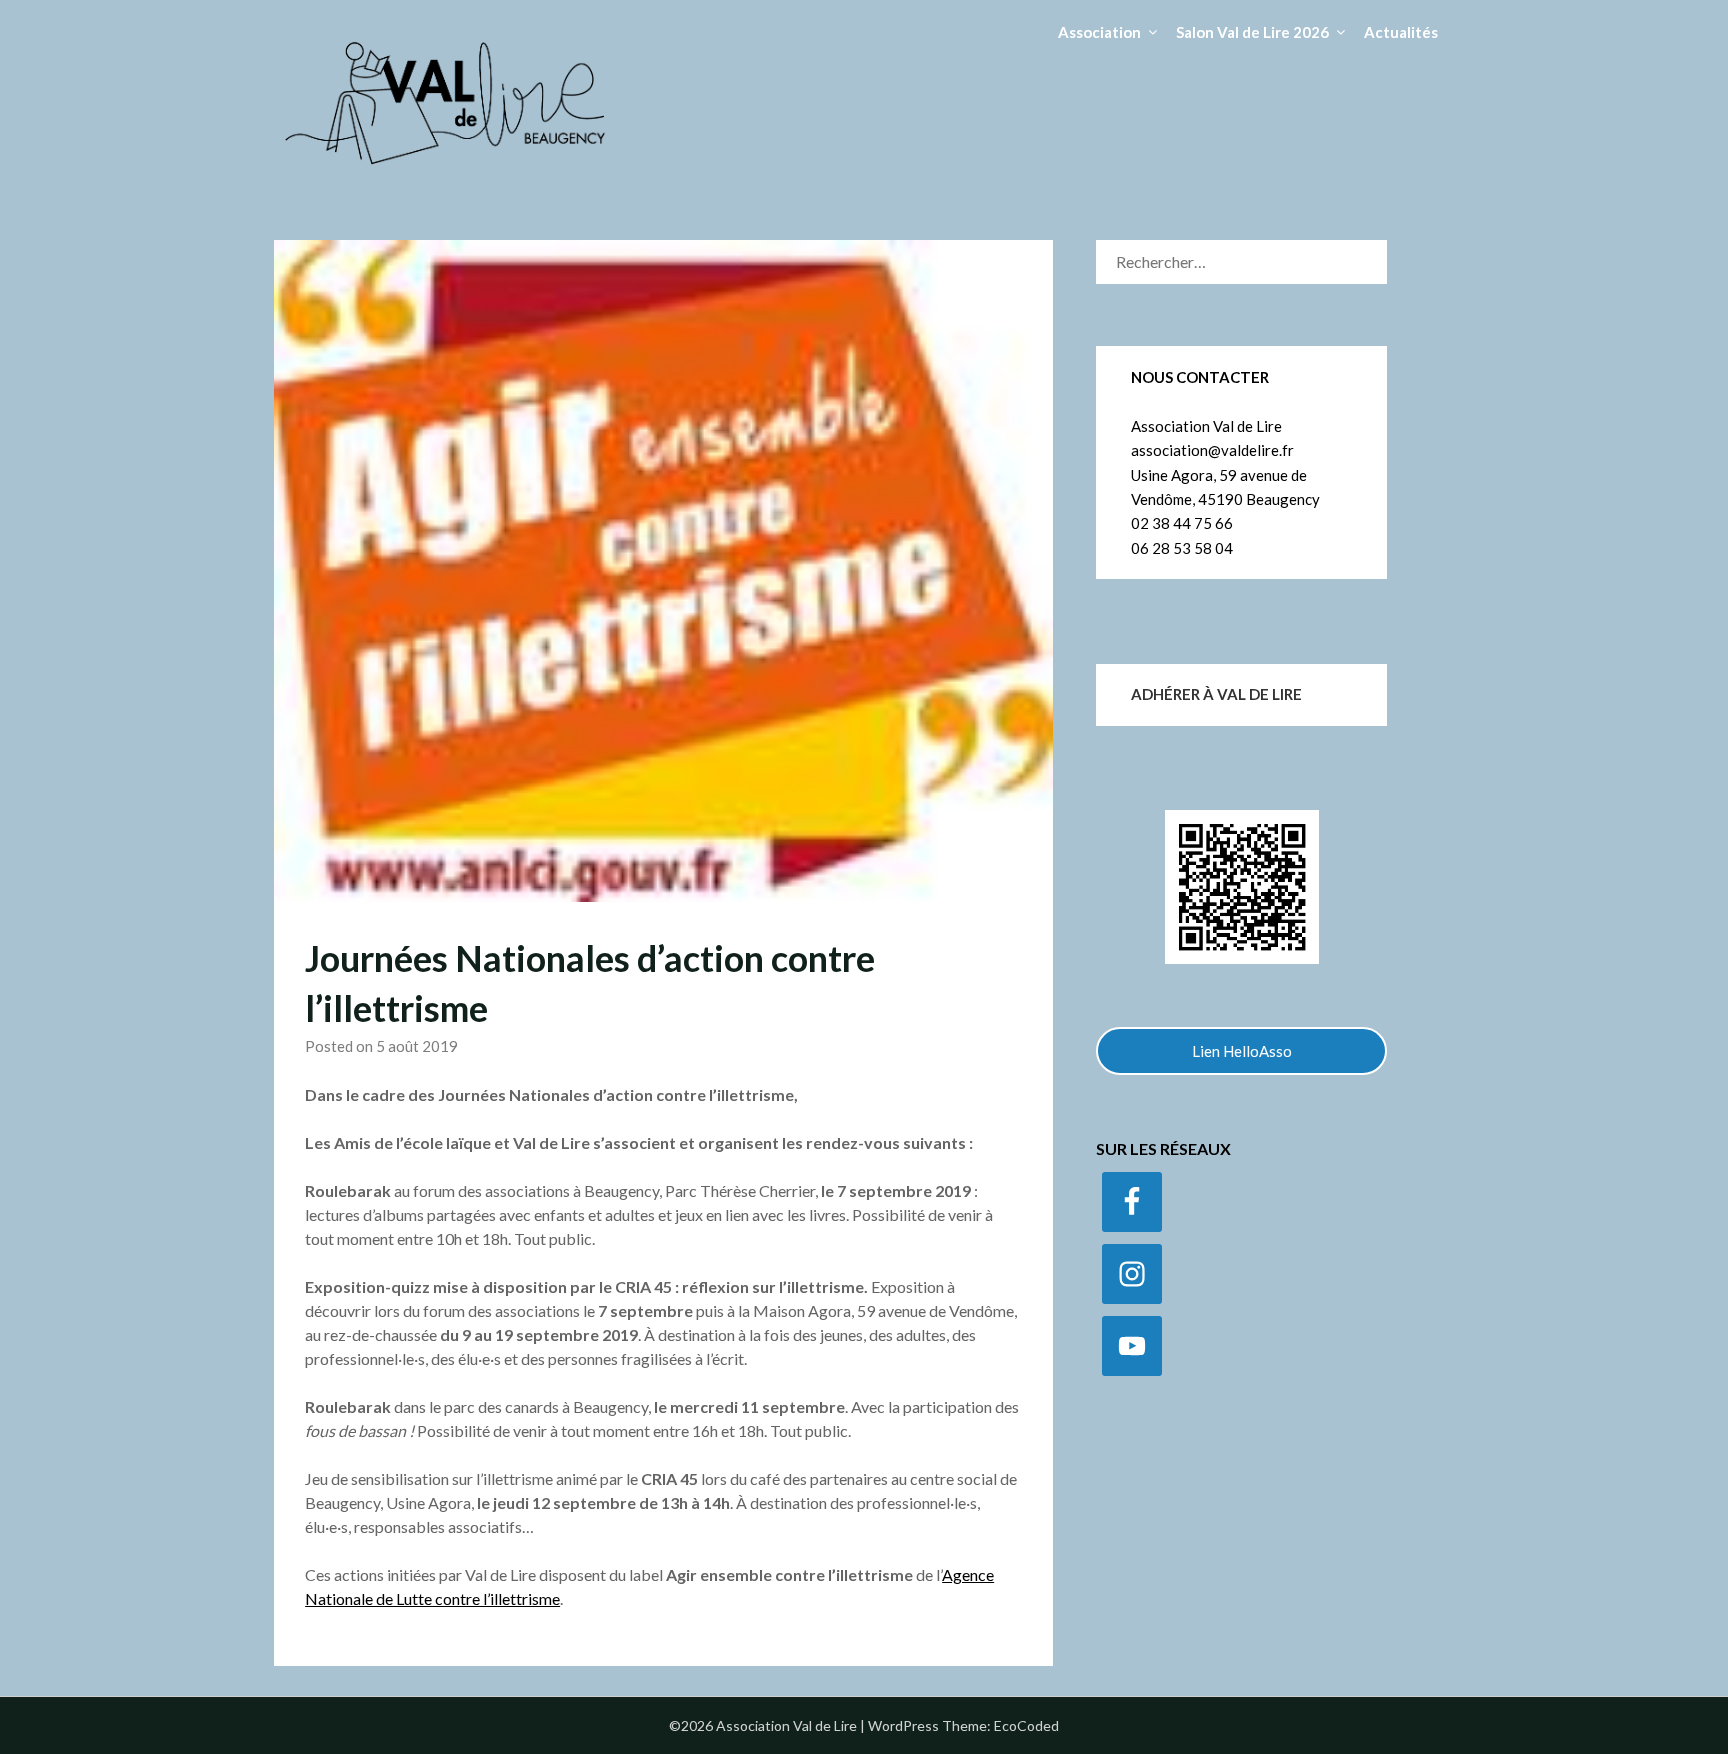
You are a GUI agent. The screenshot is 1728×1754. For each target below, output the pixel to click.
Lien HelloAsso (1242, 1051)
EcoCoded (1026, 1725)
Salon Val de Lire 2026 (1252, 32)
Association (1099, 32)
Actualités (1401, 32)
